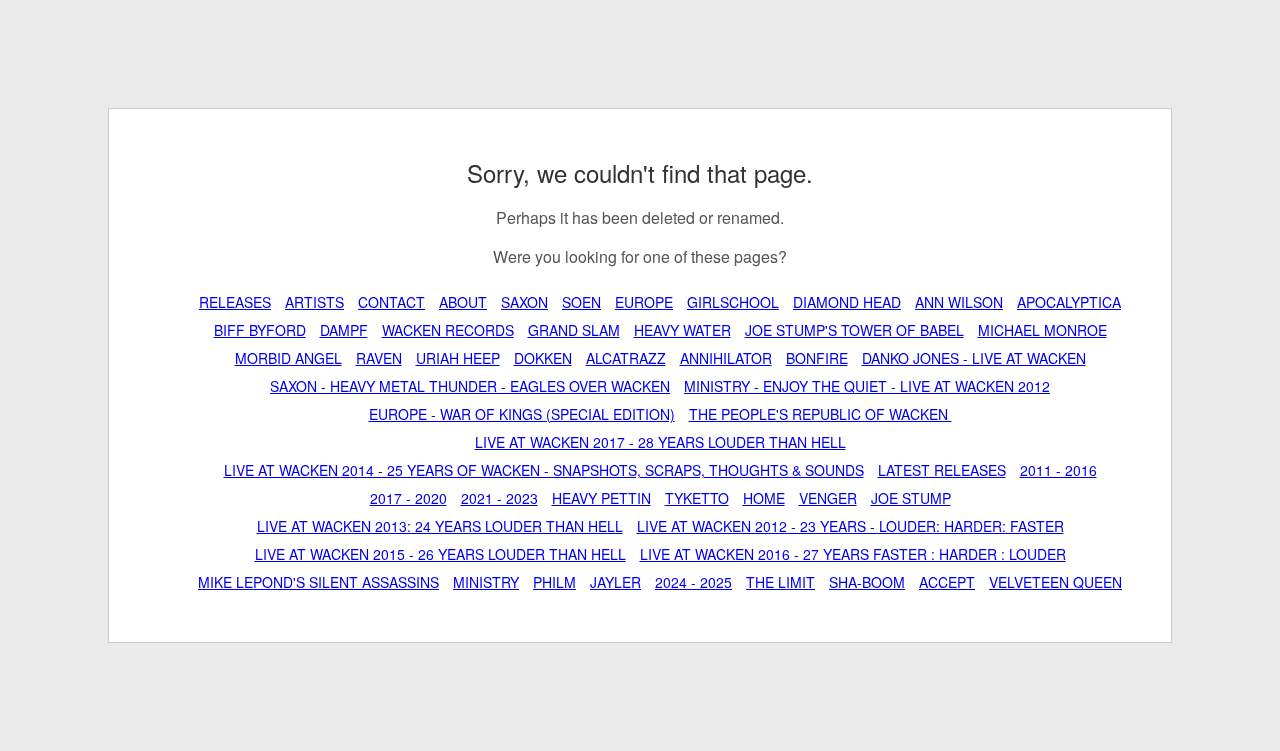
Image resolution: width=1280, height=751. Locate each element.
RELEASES (235, 302)
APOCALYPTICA (1069, 302)
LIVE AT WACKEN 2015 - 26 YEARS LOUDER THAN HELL (440, 554)
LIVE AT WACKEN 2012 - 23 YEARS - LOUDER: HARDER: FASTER (850, 526)
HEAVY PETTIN (601, 498)
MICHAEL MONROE (1042, 330)
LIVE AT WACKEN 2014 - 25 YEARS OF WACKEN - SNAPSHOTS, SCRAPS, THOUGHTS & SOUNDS (544, 470)
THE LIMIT (780, 582)
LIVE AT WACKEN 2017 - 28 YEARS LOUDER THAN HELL (660, 442)
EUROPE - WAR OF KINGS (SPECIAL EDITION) (522, 414)
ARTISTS (314, 302)
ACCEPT (947, 582)
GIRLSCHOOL (733, 302)
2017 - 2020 (408, 498)
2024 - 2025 (693, 582)
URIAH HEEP (458, 358)
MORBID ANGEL (288, 358)
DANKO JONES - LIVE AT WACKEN (974, 358)
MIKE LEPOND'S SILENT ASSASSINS (318, 582)
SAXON (524, 302)
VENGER (828, 498)
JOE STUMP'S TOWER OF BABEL (854, 330)
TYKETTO (697, 498)
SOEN (581, 302)
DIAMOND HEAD (847, 302)
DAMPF (344, 330)
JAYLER (615, 582)
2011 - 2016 (1058, 470)
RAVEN (379, 358)
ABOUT (463, 302)
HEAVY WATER (682, 330)
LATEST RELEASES (942, 470)
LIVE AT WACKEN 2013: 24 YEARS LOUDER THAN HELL (440, 526)
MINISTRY (486, 582)
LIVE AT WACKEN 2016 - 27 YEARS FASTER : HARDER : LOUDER (853, 554)
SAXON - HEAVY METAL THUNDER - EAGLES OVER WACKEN (470, 386)
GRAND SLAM (574, 330)
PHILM (554, 582)
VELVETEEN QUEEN (1055, 582)
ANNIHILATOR (726, 358)
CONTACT (391, 302)
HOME (764, 498)
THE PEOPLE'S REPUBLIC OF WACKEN (820, 414)
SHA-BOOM (867, 582)
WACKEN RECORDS (448, 330)
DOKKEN (543, 358)
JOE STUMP (911, 498)
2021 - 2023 (499, 498)
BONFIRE (817, 358)
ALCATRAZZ (626, 358)
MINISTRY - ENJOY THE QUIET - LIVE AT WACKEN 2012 (867, 386)
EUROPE (644, 302)
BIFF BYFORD (260, 330)
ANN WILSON (959, 302)
